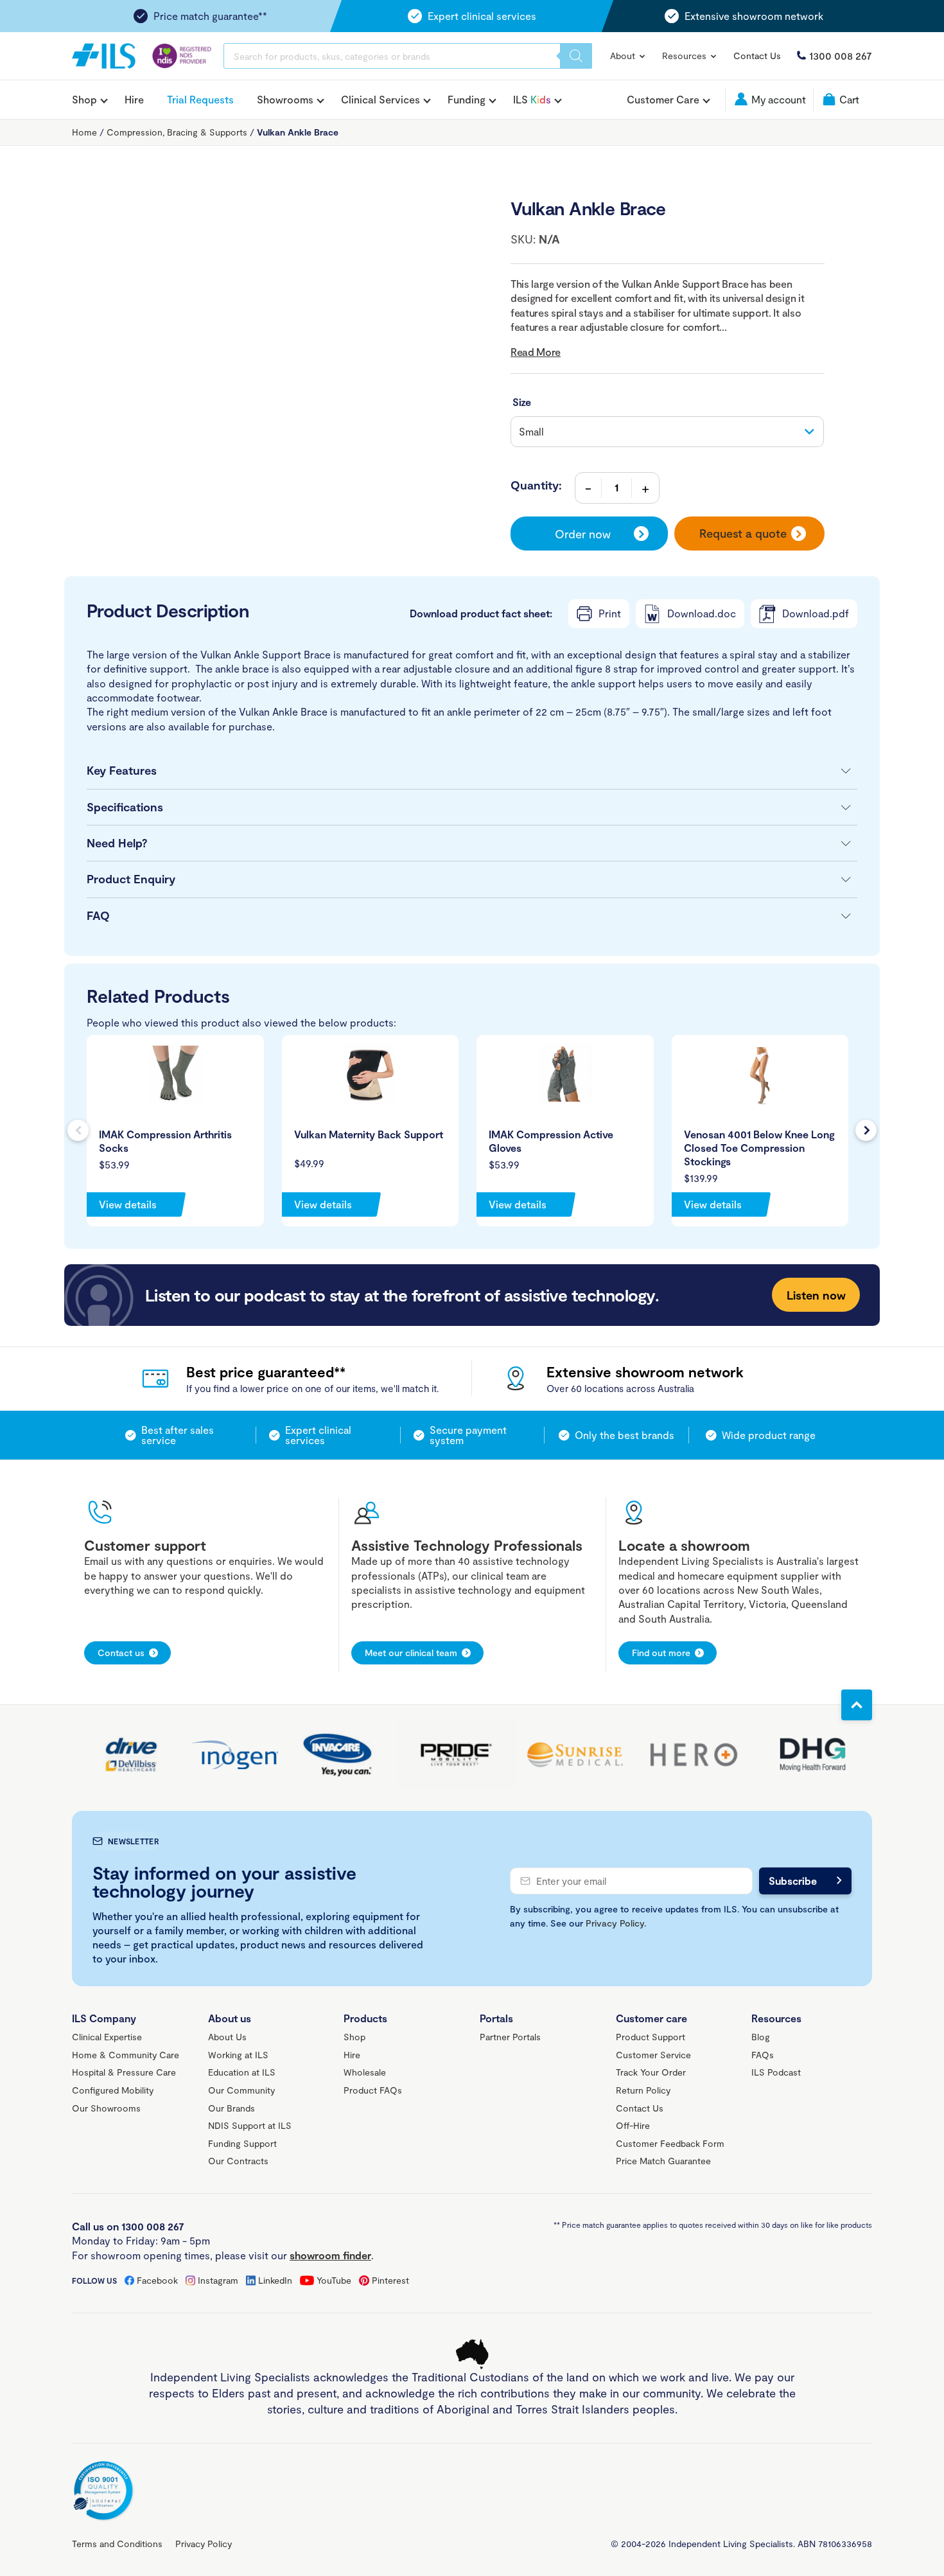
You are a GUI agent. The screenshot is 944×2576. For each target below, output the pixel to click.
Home (84, 132)
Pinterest (390, 2280)
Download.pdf (816, 613)
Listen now (816, 1295)
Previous (78, 1130)
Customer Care (663, 100)
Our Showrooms (106, 2108)
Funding (467, 100)
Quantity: (536, 485)
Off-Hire (633, 2125)
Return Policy (643, 2090)
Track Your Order (651, 2072)
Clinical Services (380, 100)
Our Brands (232, 2108)
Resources (686, 56)
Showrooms (285, 100)
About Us (227, 2037)
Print (610, 613)
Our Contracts (238, 2161)
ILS (532, 100)
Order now (583, 534)
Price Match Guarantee (663, 2161)
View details (128, 1204)
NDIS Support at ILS (250, 2125)
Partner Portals (510, 2037)
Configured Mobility (113, 2090)
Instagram (218, 2280)
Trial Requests (200, 99)
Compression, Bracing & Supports (177, 132)
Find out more (661, 1653)
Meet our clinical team (411, 1653)
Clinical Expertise (107, 2037)
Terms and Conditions (117, 2544)
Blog (761, 2037)
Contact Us (757, 56)
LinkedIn (275, 2280)
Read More (536, 352)
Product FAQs (373, 2090)
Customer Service (653, 2055)
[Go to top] (857, 1705)
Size (522, 402)
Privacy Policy (615, 1923)
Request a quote (743, 533)
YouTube (334, 2280)
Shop (84, 100)
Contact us (121, 1653)
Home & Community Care (126, 2055)
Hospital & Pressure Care (124, 2072)
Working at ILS (238, 2055)
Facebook (157, 2280)
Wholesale (365, 2072)
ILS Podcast (776, 2072)
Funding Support (242, 2143)
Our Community (241, 2090)
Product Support (651, 2037)
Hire (134, 99)
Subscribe (793, 1881)
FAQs (763, 2055)
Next (866, 1130)
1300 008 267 (841, 56)
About (624, 56)
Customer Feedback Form (670, 2143)
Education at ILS (242, 2072)
